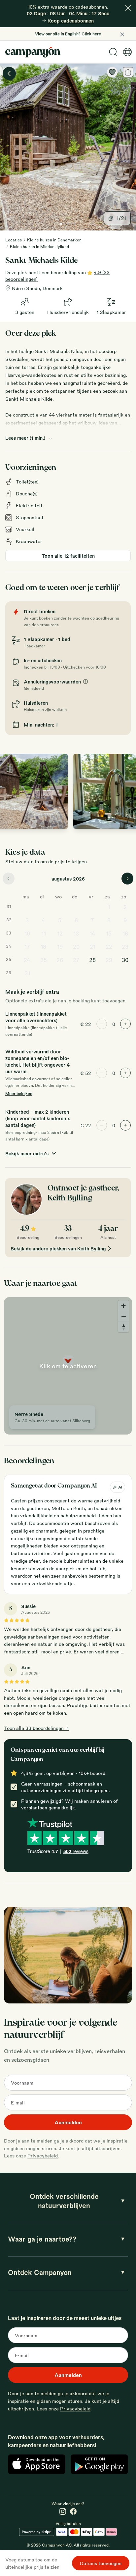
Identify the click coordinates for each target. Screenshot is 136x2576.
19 (60, 947)
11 (44, 933)
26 (60, 960)
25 (44, 960)
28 (92, 960)
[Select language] (127, 52)
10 (27, 933)
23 (125, 947)
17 (27, 947)
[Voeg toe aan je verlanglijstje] (112, 72)
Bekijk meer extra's (27, 1153)
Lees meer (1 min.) (25, 438)
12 (60, 933)
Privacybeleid (43, 2155)
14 (92, 933)
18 (43, 947)
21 (93, 947)
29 (109, 960)
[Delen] (128, 72)
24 (27, 960)
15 (109, 933)
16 (125, 933)
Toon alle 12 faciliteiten (68, 556)
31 (27, 973)
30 (125, 960)
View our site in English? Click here (68, 34)
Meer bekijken (19, 1093)
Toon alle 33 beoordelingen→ (36, 1728)
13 (76, 933)
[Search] (113, 52)
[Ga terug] (9, 74)
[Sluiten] (128, 8)
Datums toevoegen (101, 2563)
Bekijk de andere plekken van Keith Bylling (58, 1248)
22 (109, 947)
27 (76, 960)
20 (76, 947)
